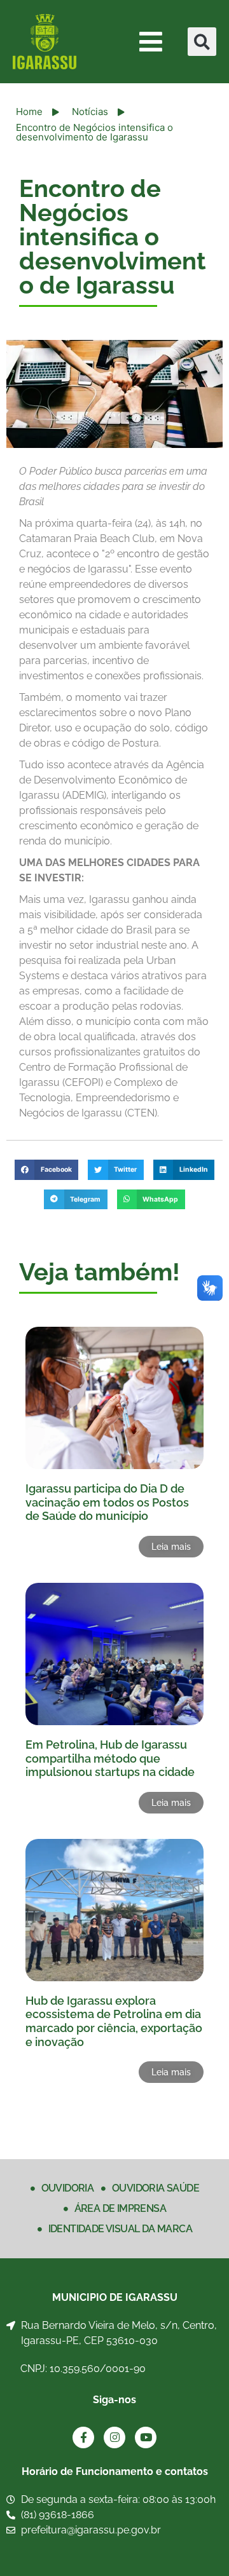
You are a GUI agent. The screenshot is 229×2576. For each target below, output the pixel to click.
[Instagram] (114, 2437)
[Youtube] (146, 2437)
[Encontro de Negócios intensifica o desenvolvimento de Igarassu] (114, 394)
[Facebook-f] (83, 2437)
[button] (202, 42)
